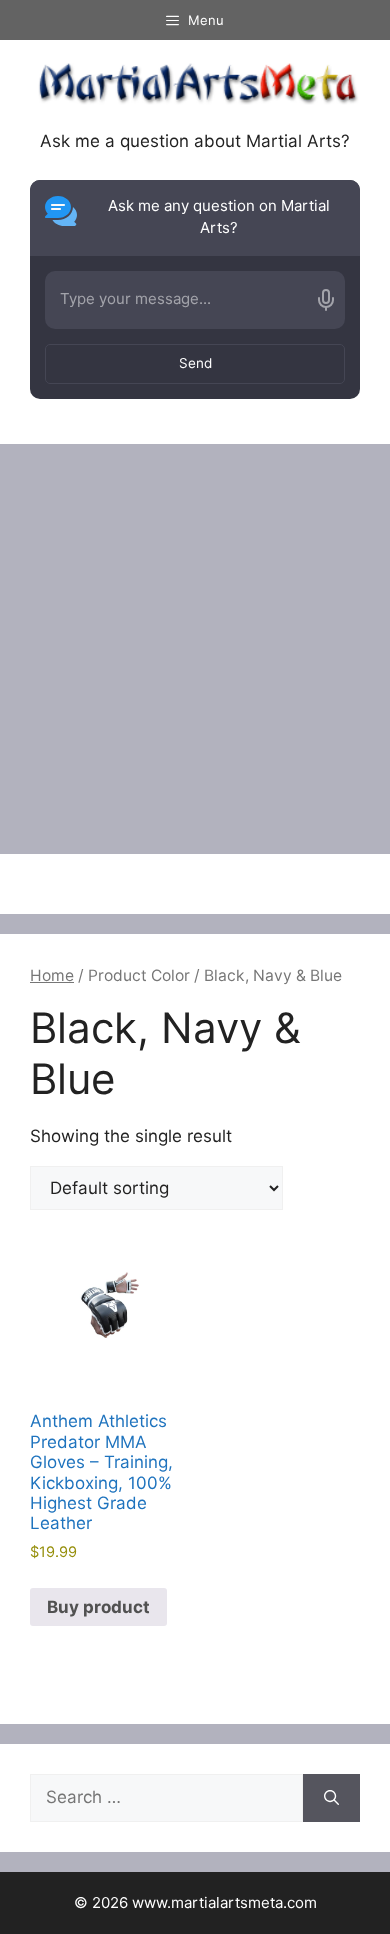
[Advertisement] (195, 649)
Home (52, 975)
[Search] (331, 1798)
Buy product (98, 1607)
